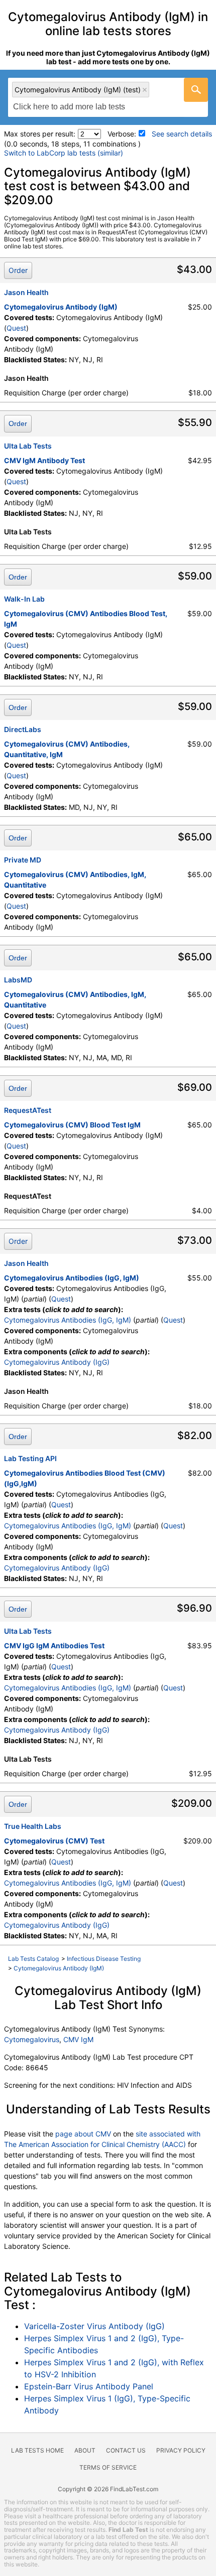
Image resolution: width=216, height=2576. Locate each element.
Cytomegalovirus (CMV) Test (54, 1841)
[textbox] (75, 107)
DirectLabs (23, 729)
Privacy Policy (181, 2450)
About (85, 2450)
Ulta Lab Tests (28, 446)
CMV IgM (78, 2039)
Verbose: (122, 134)
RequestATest (28, 1110)
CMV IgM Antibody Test (44, 460)
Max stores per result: (40, 134)
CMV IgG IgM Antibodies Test (54, 1645)
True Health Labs (33, 1826)
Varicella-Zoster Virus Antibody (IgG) (94, 2326)
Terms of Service (108, 2467)
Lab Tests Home (37, 2450)
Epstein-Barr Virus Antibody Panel (89, 2386)
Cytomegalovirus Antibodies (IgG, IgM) (72, 1278)
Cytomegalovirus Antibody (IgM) (61, 307)
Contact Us (126, 2450)
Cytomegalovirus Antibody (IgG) (57, 1362)
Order (18, 270)
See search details (182, 134)
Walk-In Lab (24, 599)
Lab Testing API (30, 1458)
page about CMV (83, 2134)
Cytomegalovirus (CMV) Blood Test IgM (72, 1125)
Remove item (145, 90)
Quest (16, 328)
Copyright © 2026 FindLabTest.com (108, 2489)
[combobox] (108, 97)
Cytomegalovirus (32, 2039)
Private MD (23, 860)
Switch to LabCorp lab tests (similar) (64, 153)
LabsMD (18, 980)
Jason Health (26, 292)
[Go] (196, 90)
